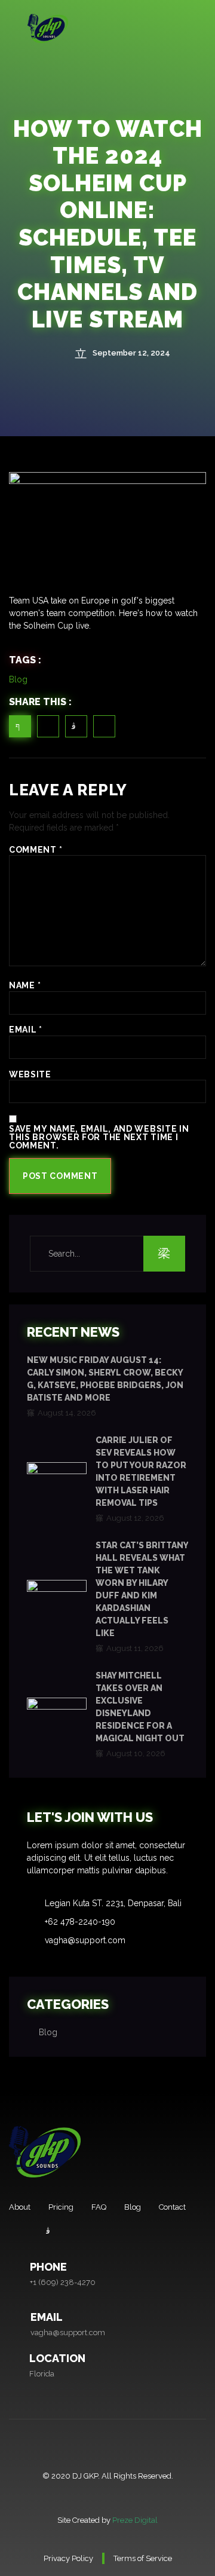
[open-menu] (203, 27)
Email (26, 1030)
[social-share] (20, 726)
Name (25, 985)
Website (30, 1074)
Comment (36, 850)
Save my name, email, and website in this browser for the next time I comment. (99, 1137)
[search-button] (164, 1254)
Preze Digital (135, 2520)
